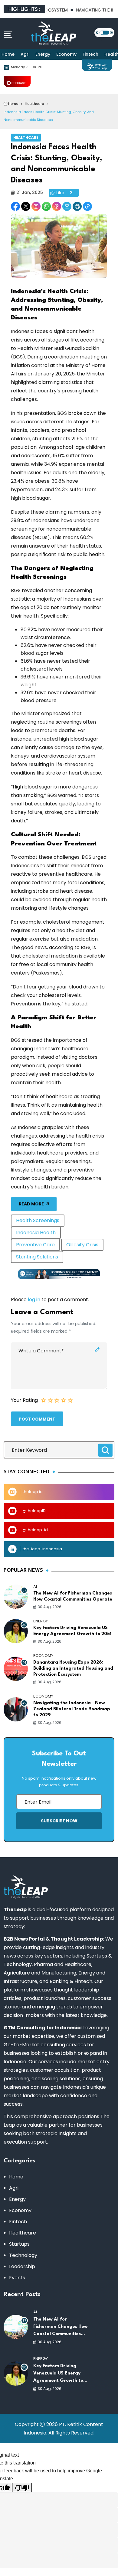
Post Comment (37, 1419)
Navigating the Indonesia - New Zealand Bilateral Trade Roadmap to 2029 (72, 1709)
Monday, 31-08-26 (27, 67)
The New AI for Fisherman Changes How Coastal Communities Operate (73, 1596)
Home (8, 54)
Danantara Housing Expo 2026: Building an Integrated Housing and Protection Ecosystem (73, 1669)
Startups (19, 2244)
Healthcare (26, 137)
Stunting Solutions (37, 1257)
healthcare (34, 104)
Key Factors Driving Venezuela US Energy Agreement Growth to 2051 (72, 1631)
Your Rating (24, 1400)
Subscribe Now (59, 1821)
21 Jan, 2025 (30, 192)
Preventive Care (35, 1245)
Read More (31, 1204)
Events (17, 2278)
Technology (23, 2255)
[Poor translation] (22, 2488)
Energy (43, 54)
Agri (25, 54)
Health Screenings (38, 1220)
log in (34, 1300)
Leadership (22, 2266)
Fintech (90, 54)
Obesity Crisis (82, 1245)
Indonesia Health (36, 1233)
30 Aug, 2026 (50, 1607)
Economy (66, 54)
